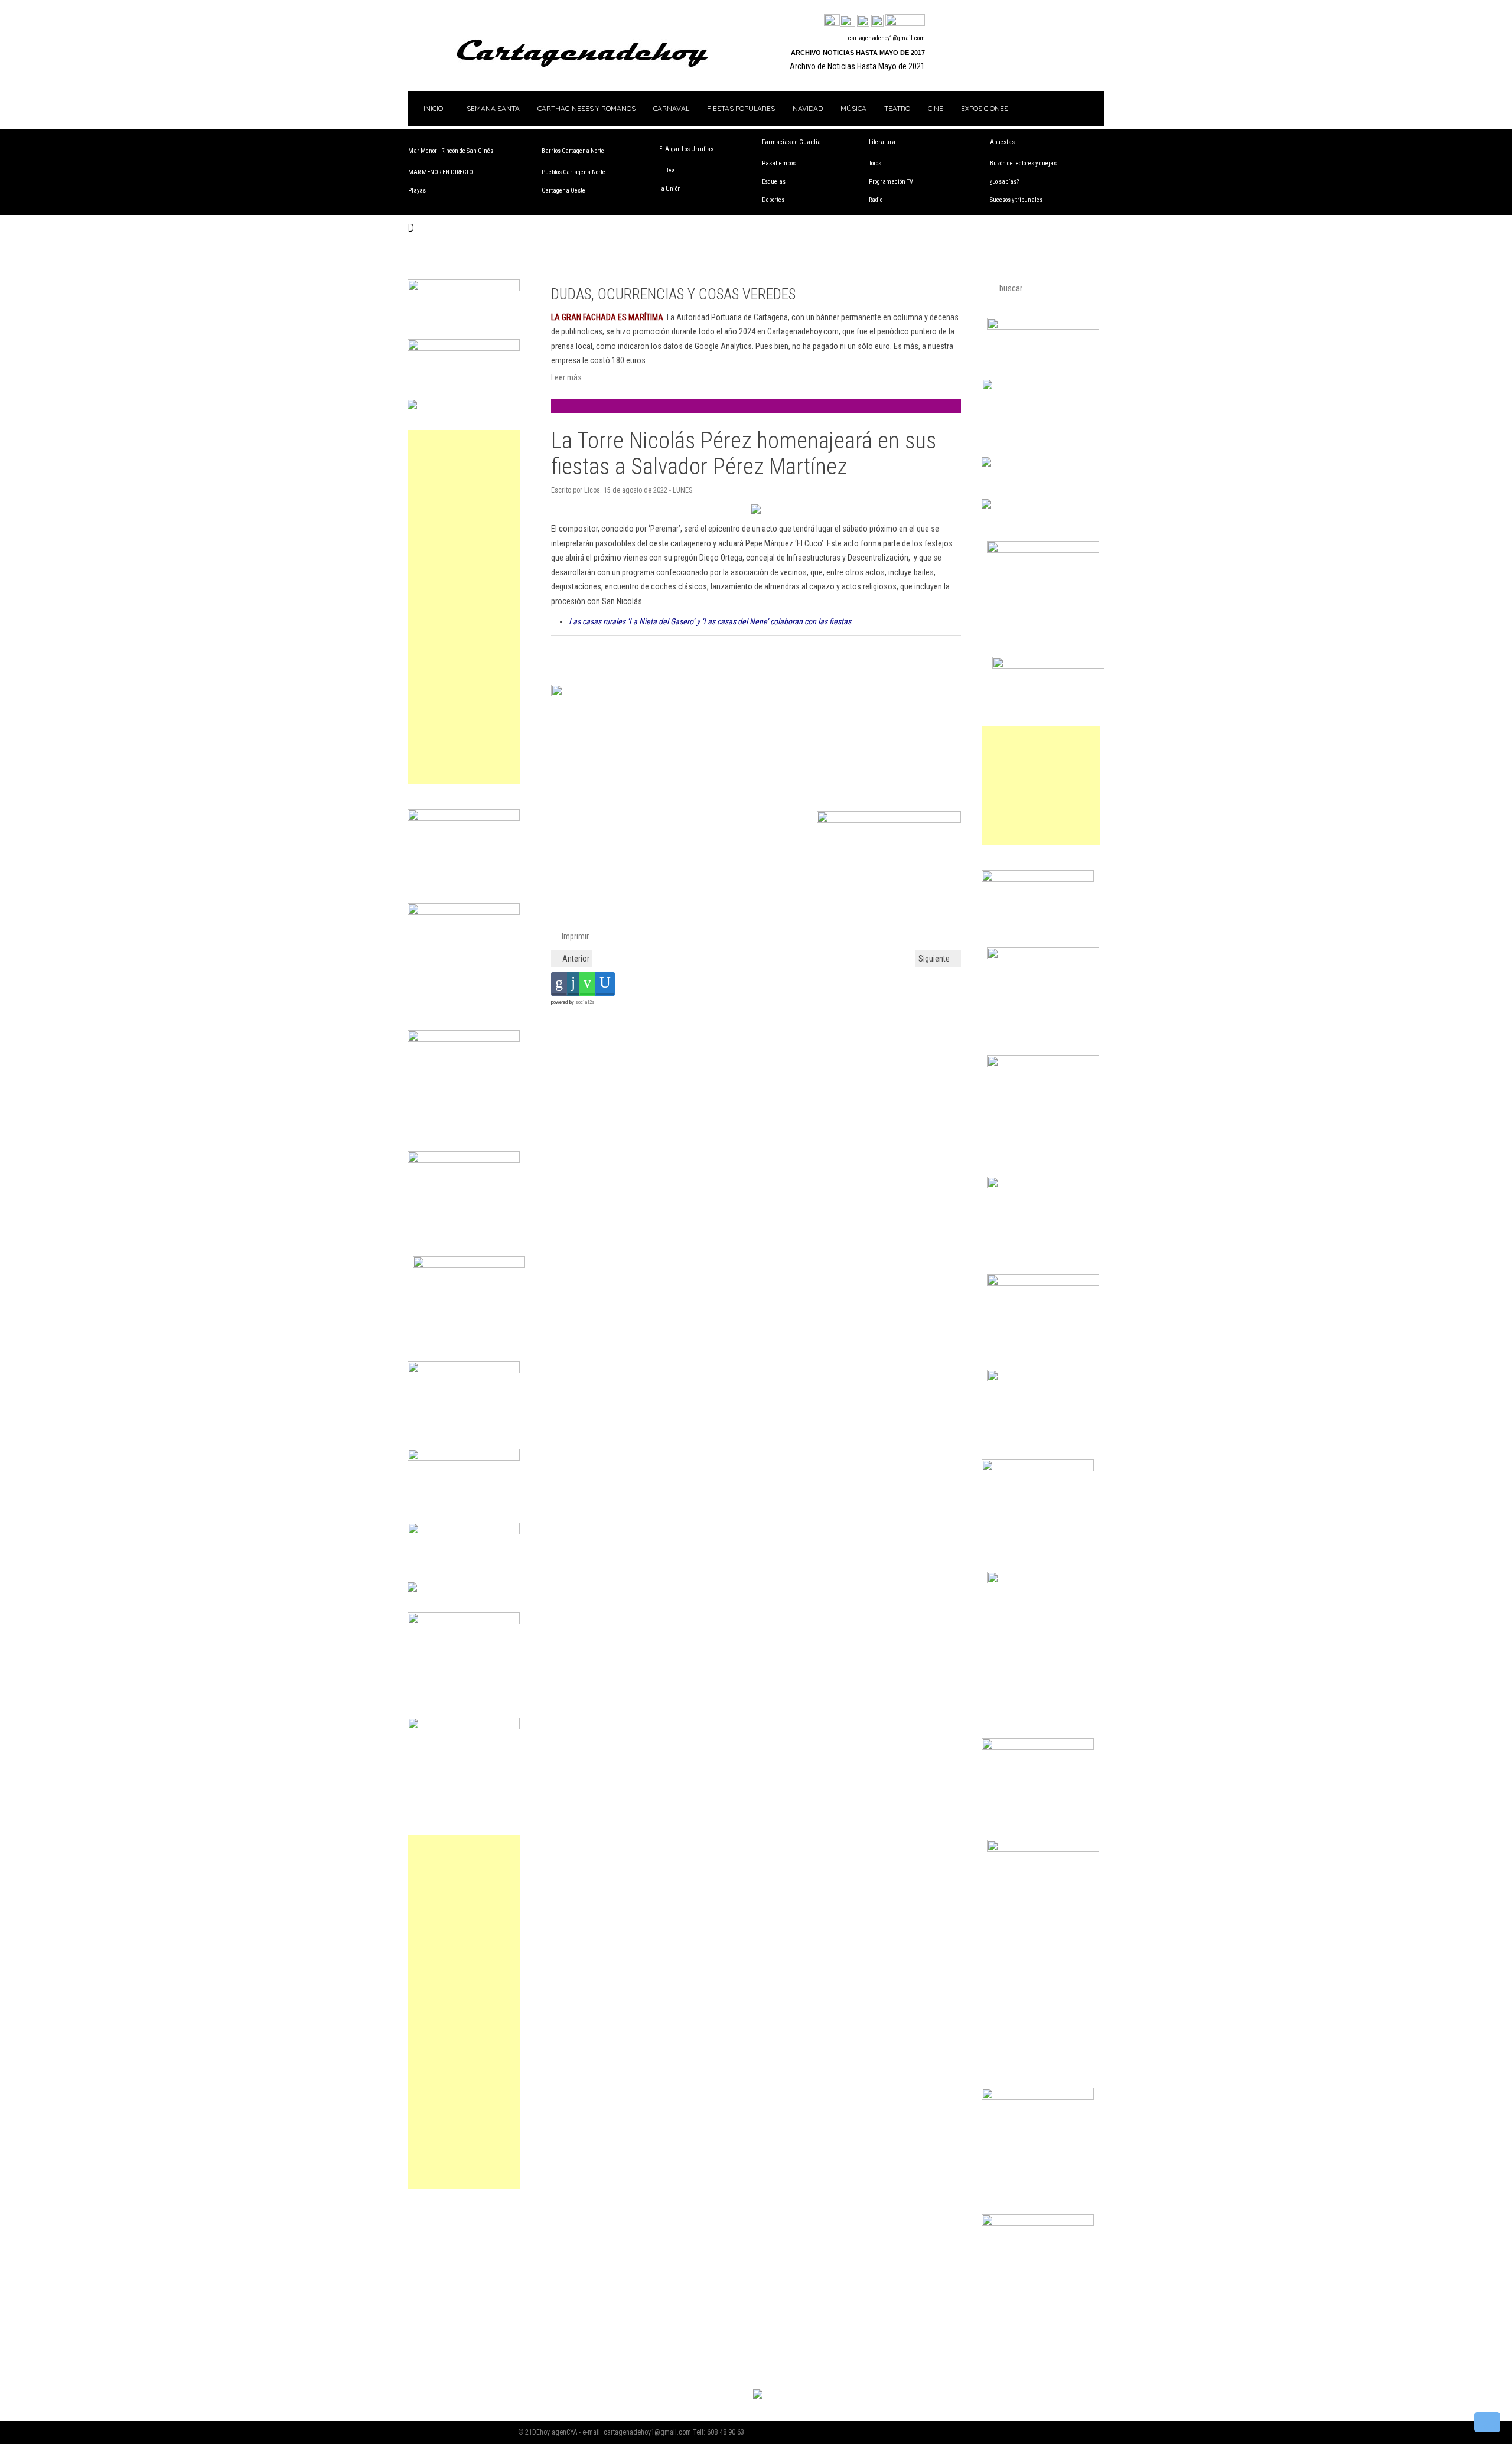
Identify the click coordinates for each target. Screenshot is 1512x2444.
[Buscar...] (905, 21)
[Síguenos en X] (848, 21)
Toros (875, 163)
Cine (936, 108)
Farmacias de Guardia (791, 142)
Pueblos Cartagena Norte (573, 172)
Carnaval (671, 108)
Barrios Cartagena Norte (573, 151)
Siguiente (935, 959)
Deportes (773, 200)
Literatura (882, 142)
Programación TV (891, 182)
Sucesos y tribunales (1016, 200)
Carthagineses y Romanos (586, 108)
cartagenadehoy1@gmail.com (887, 38)
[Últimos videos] (863, 21)
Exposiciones (985, 108)
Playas (417, 190)
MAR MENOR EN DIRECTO (441, 172)
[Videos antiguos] (877, 21)
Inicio (432, 108)
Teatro (897, 108)
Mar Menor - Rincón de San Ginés (451, 151)
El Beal (668, 170)
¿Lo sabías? (1004, 182)
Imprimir (574, 936)
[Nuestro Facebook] (832, 21)
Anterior (575, 959)
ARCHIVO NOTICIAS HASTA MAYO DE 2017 (858, 53)
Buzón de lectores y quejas (1023, 163)
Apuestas (1002, 142)
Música (853, 108)
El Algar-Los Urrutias (686, 149)
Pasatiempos (779, 163)
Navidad (808, 108)
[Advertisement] (464, 607)
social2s (585, 1002)
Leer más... (569, 377)
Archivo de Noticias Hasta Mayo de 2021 (857, 66)
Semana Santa (493, 108)
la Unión (670, 189)
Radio (876, 200)
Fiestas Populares (741, 108)
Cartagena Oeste (563, 190)
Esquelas (774, 182)
